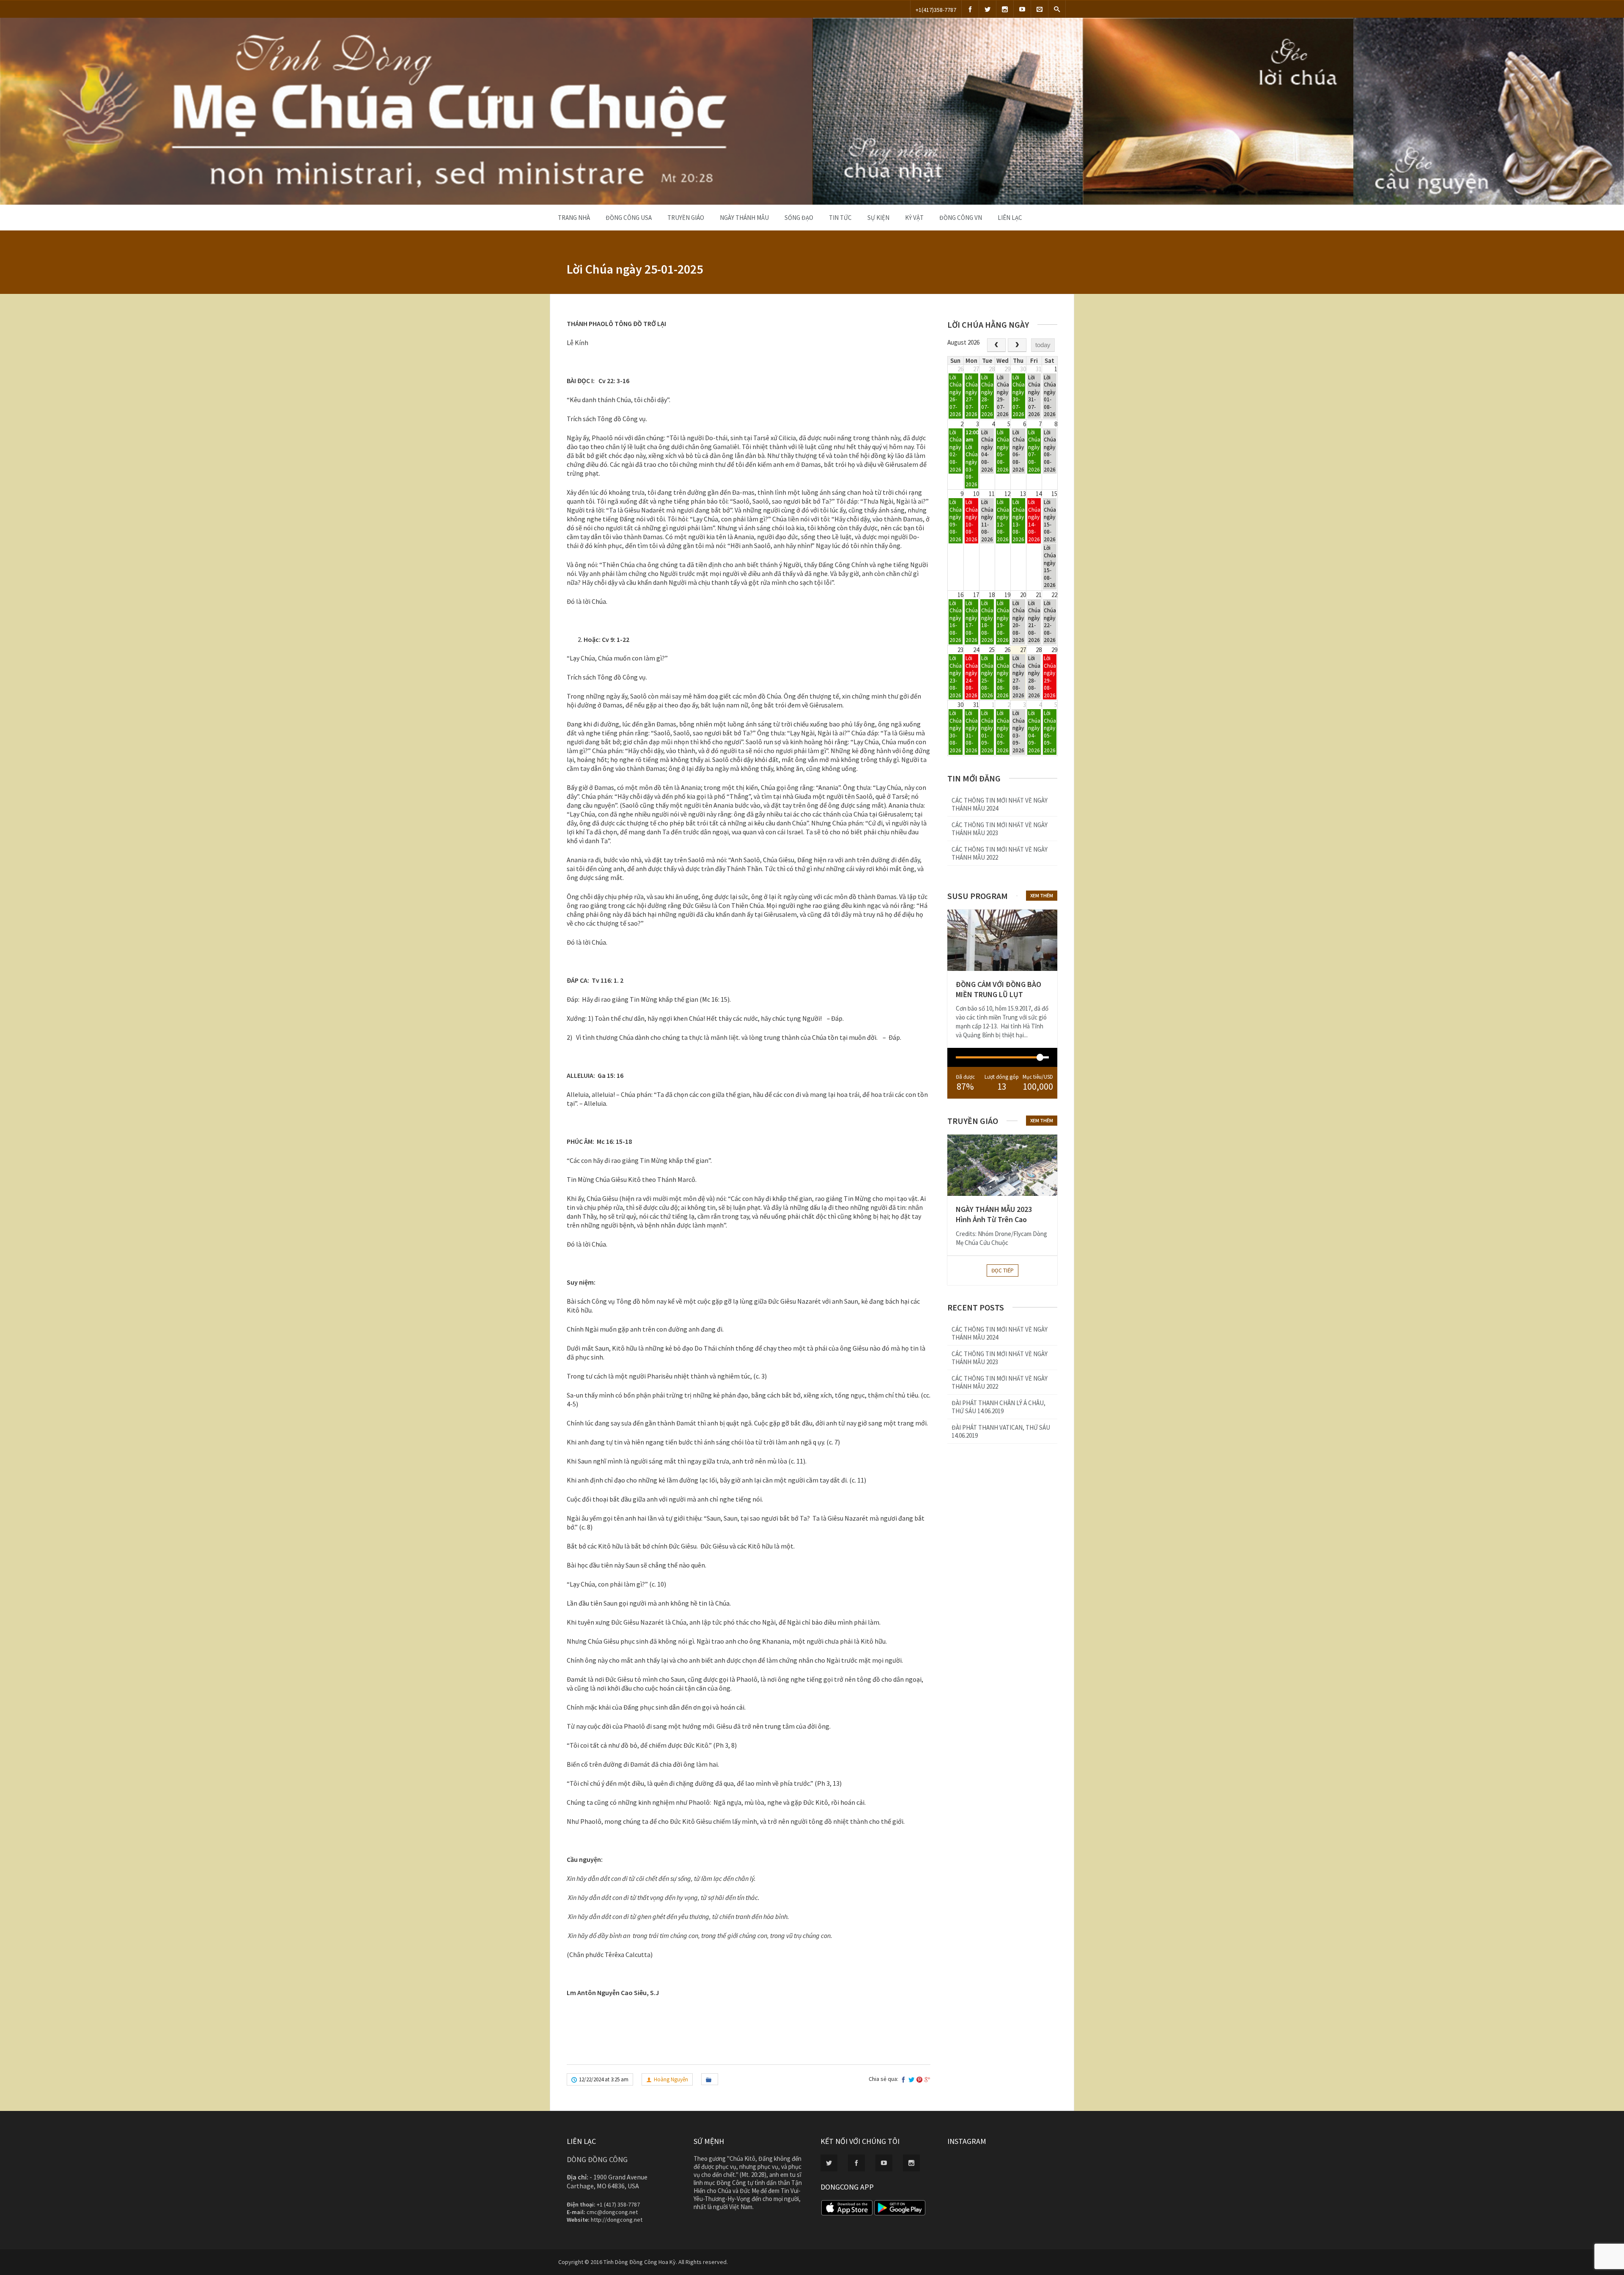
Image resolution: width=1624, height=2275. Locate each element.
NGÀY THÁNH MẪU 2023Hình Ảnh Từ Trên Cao (994, 1214)
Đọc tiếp (1003, 1270)
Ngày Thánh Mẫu (744, 218)
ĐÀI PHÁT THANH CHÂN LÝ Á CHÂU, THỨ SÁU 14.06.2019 (999, 1407)
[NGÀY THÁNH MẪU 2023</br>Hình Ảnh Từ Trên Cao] (1002, 1165)
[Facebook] (970, 9)
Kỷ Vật (914, 218)
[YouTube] (1022, 9)
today (1043, 345)
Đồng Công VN (961, 218)
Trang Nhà (574, 218)
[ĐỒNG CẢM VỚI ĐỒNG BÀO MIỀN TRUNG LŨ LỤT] (1002, 940)
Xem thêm (1042, 895)
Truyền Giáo (686, 218)
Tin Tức (840, 218)
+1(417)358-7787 (936, 10)
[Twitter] (988, 9)
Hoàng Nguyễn (671, 2079)
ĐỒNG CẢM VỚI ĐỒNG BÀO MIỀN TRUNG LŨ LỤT (999, 989)
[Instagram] (1005, 9)
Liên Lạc (1010, 218)
